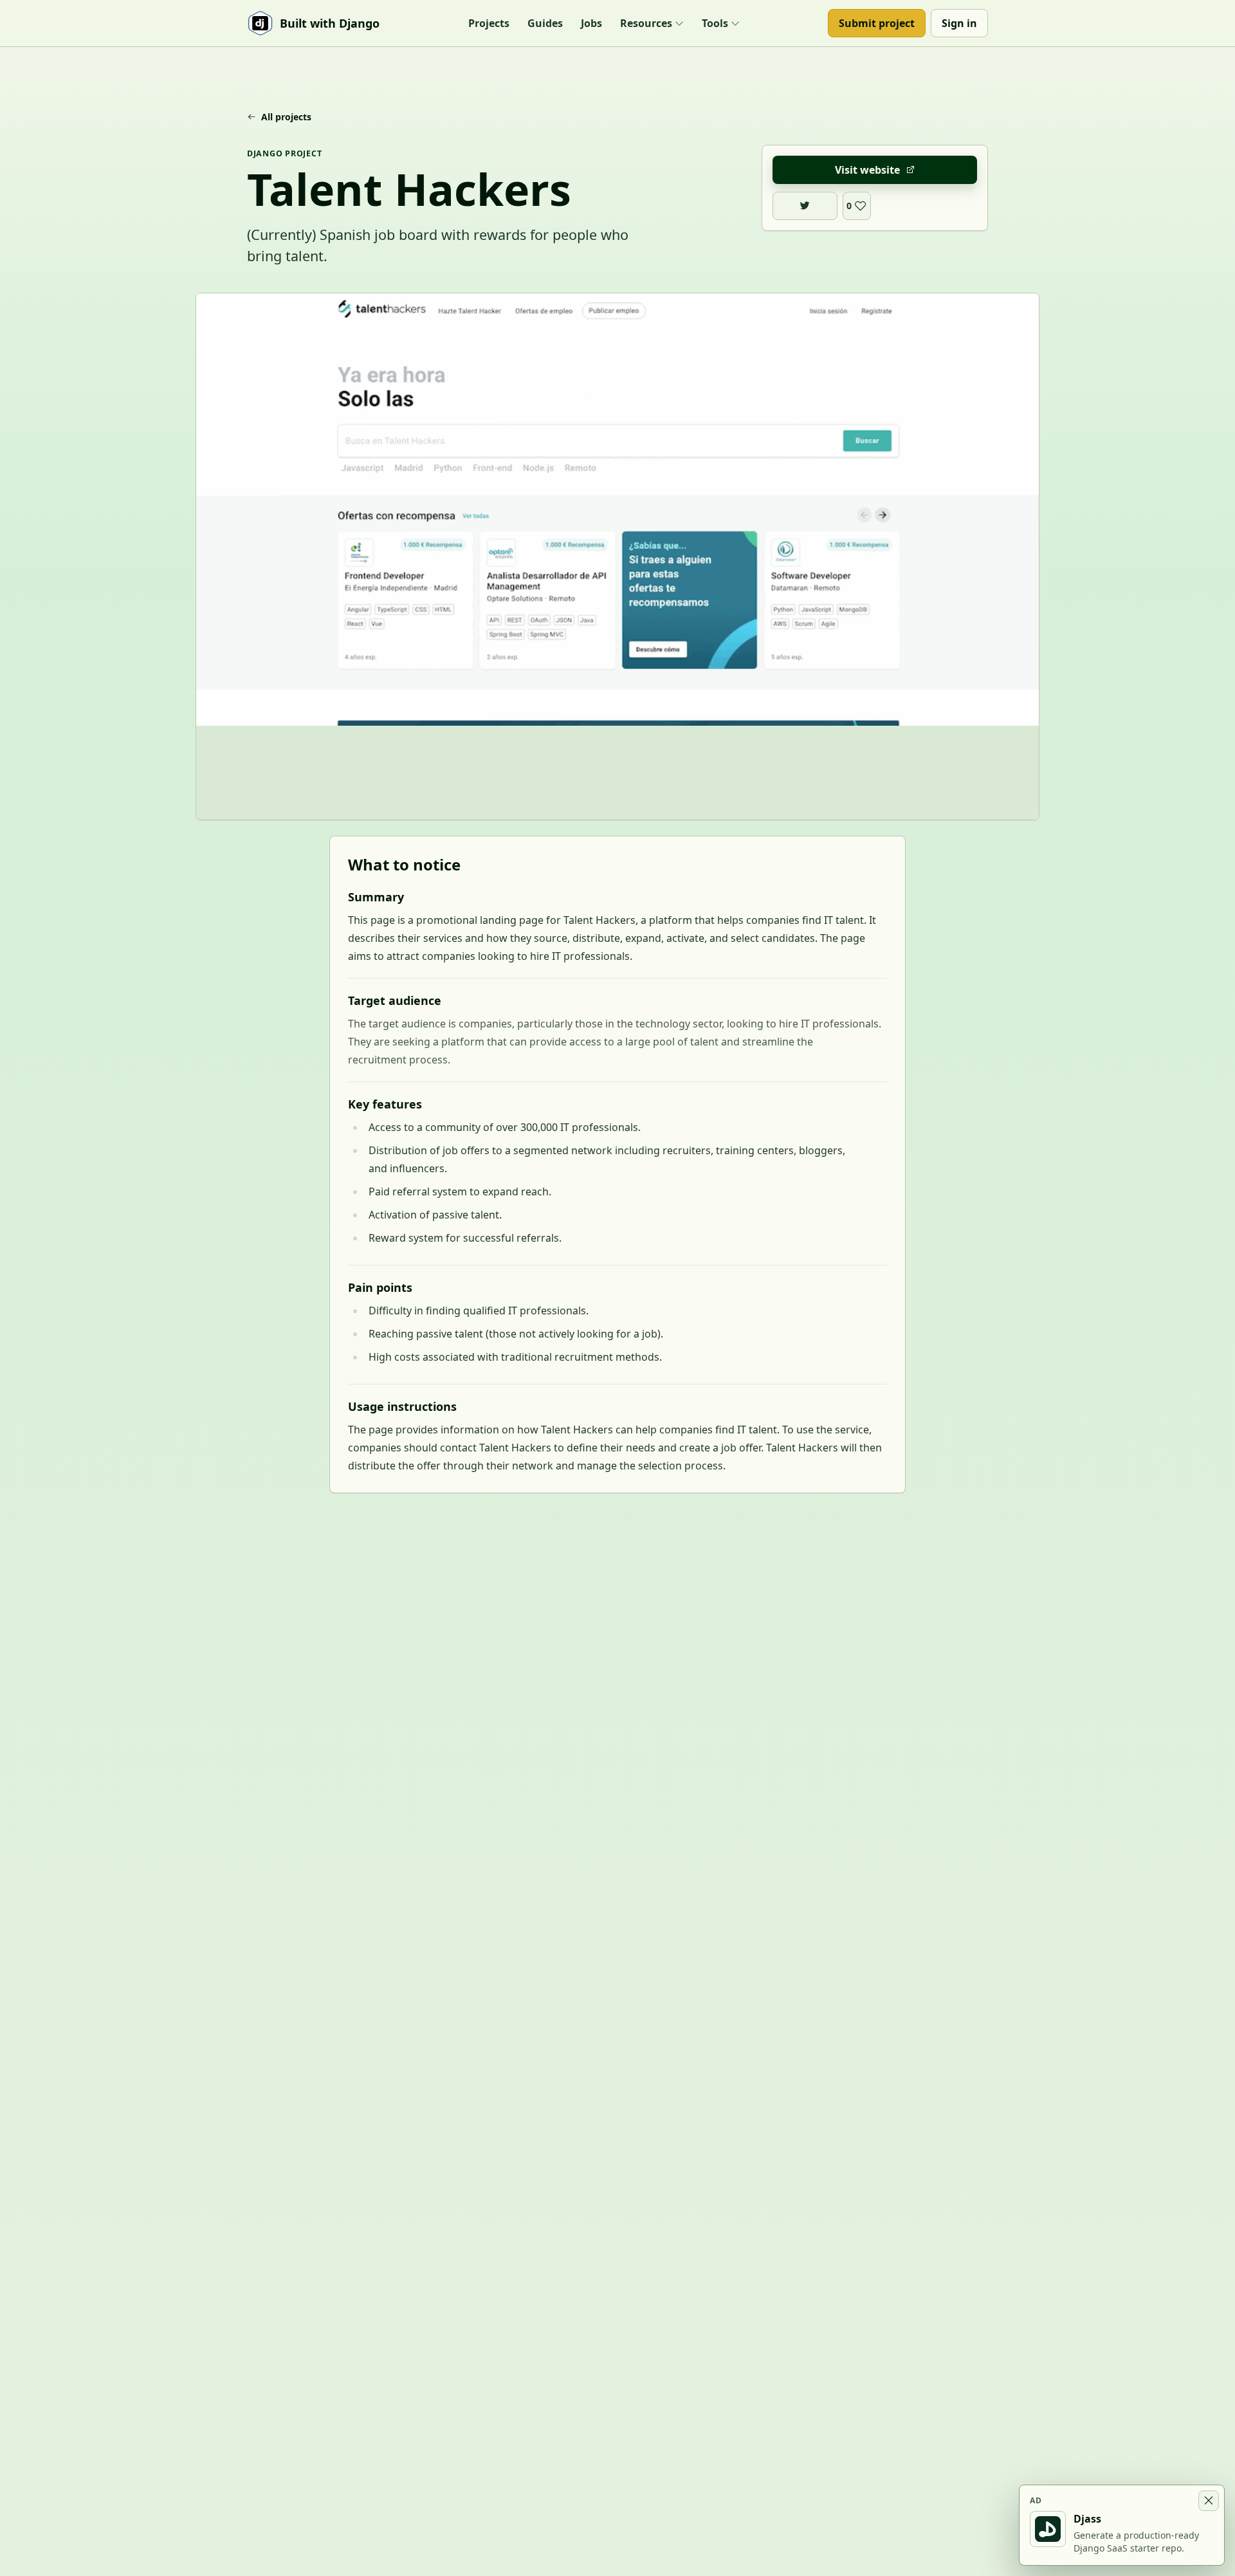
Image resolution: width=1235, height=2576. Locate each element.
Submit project (877, 23)
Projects (489, 23)
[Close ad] (1209, 2501)
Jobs (591, 23)
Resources (646, 23)
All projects (286, 117)
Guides (545, 23)
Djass (1087, 2519)
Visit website (867, 170)
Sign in (959, 23)
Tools (715, 23)
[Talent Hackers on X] (805, 206)
